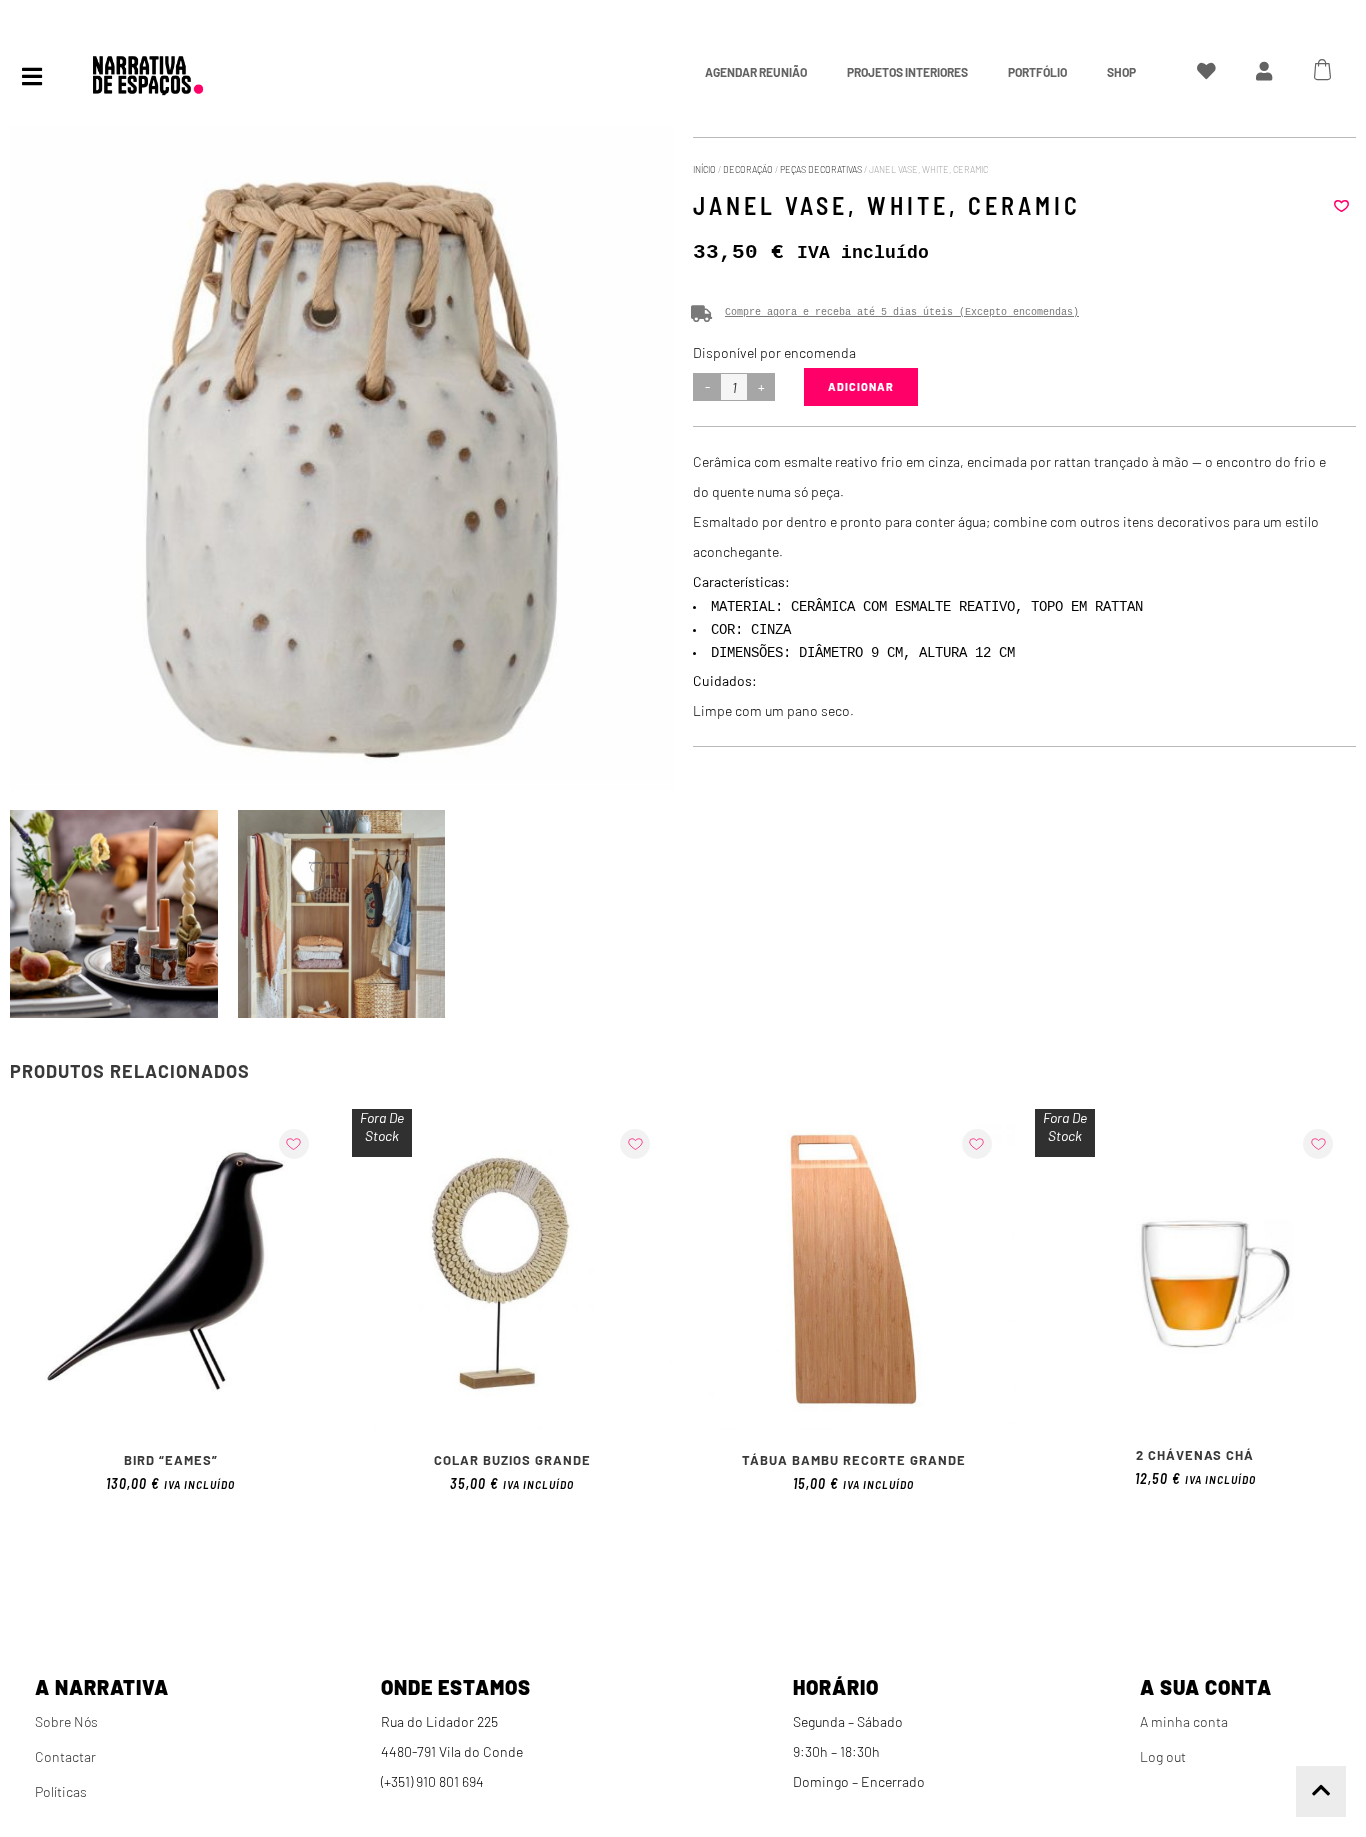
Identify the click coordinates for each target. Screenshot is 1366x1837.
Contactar (65, 1756)
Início (704, 169)
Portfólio (1037, 72)
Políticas (61, 1791)
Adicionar (861, 386)
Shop (1121, 72)
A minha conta (1184, 1721)
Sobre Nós (66, 1721)
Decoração (748, 169)
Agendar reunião (756, 72)
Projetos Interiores (907, 72)
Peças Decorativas (821, 169)
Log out (1163, 1756)
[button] (1341, 206)
